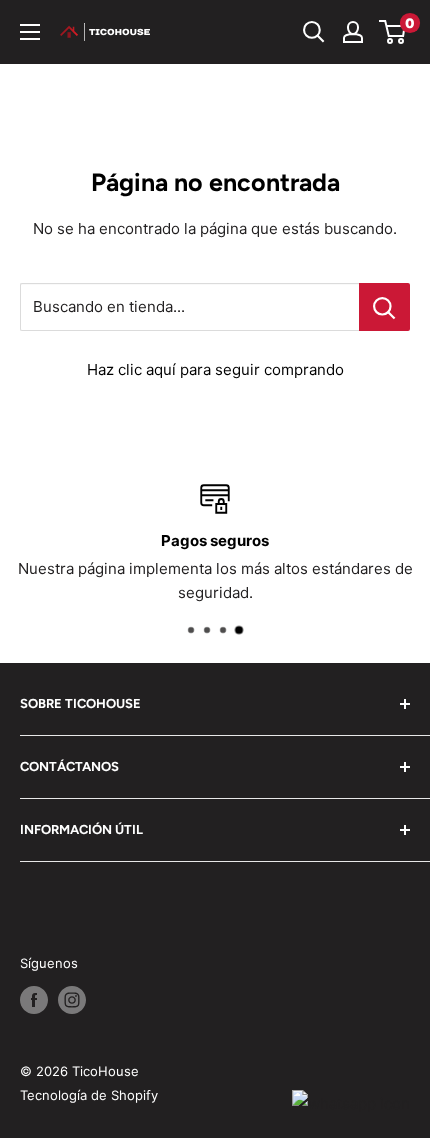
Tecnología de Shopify (89, 1095)
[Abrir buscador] (314, 32)
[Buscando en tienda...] (384, 307)
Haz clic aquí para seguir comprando (215, 369)
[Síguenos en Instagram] (72, 1000)
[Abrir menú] (30, 32)
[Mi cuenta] (353, 32)
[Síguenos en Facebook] (34, 1000)
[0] (393, 32)
